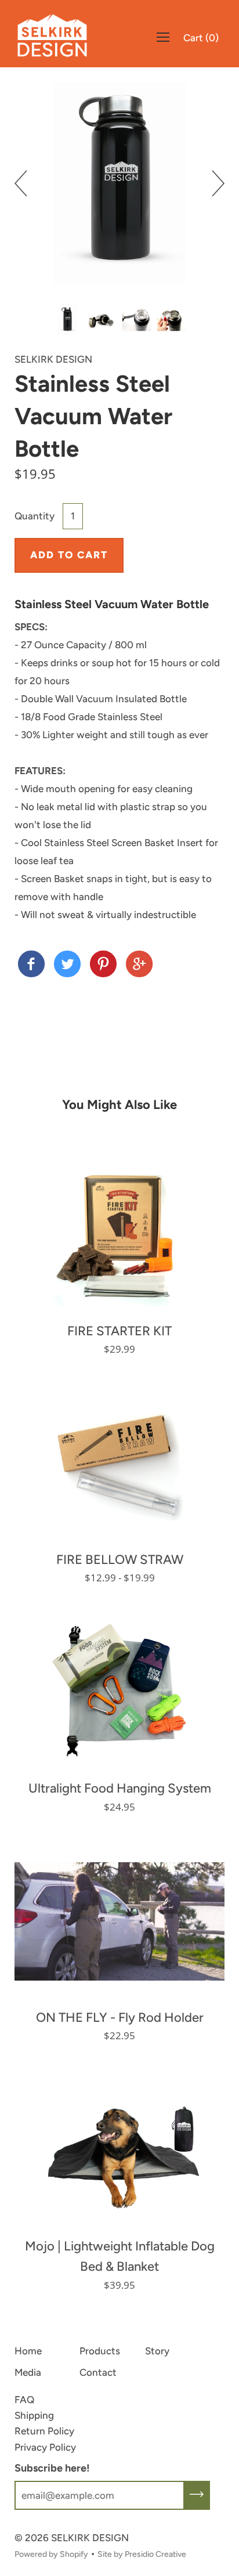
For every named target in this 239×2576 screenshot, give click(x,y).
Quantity (35, 516)
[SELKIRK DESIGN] (31, 965)
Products (100, 2351)
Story (157, 2351)
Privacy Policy (45, 2447)
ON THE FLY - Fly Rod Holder (120, 2017)
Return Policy (44, 2431)
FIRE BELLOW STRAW (120, 1560)
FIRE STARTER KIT (119, 1331)
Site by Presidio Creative (142, 2554)
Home (28, 2351)
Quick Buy (120, 1234)
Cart (201, 38)
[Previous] (27, 183)
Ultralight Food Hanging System (120, 1788)
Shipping (34, 2415)
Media (28, 2372)
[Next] (212, 183)
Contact (98, 2372)
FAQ (24, 2400)
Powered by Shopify (51, 2554)
